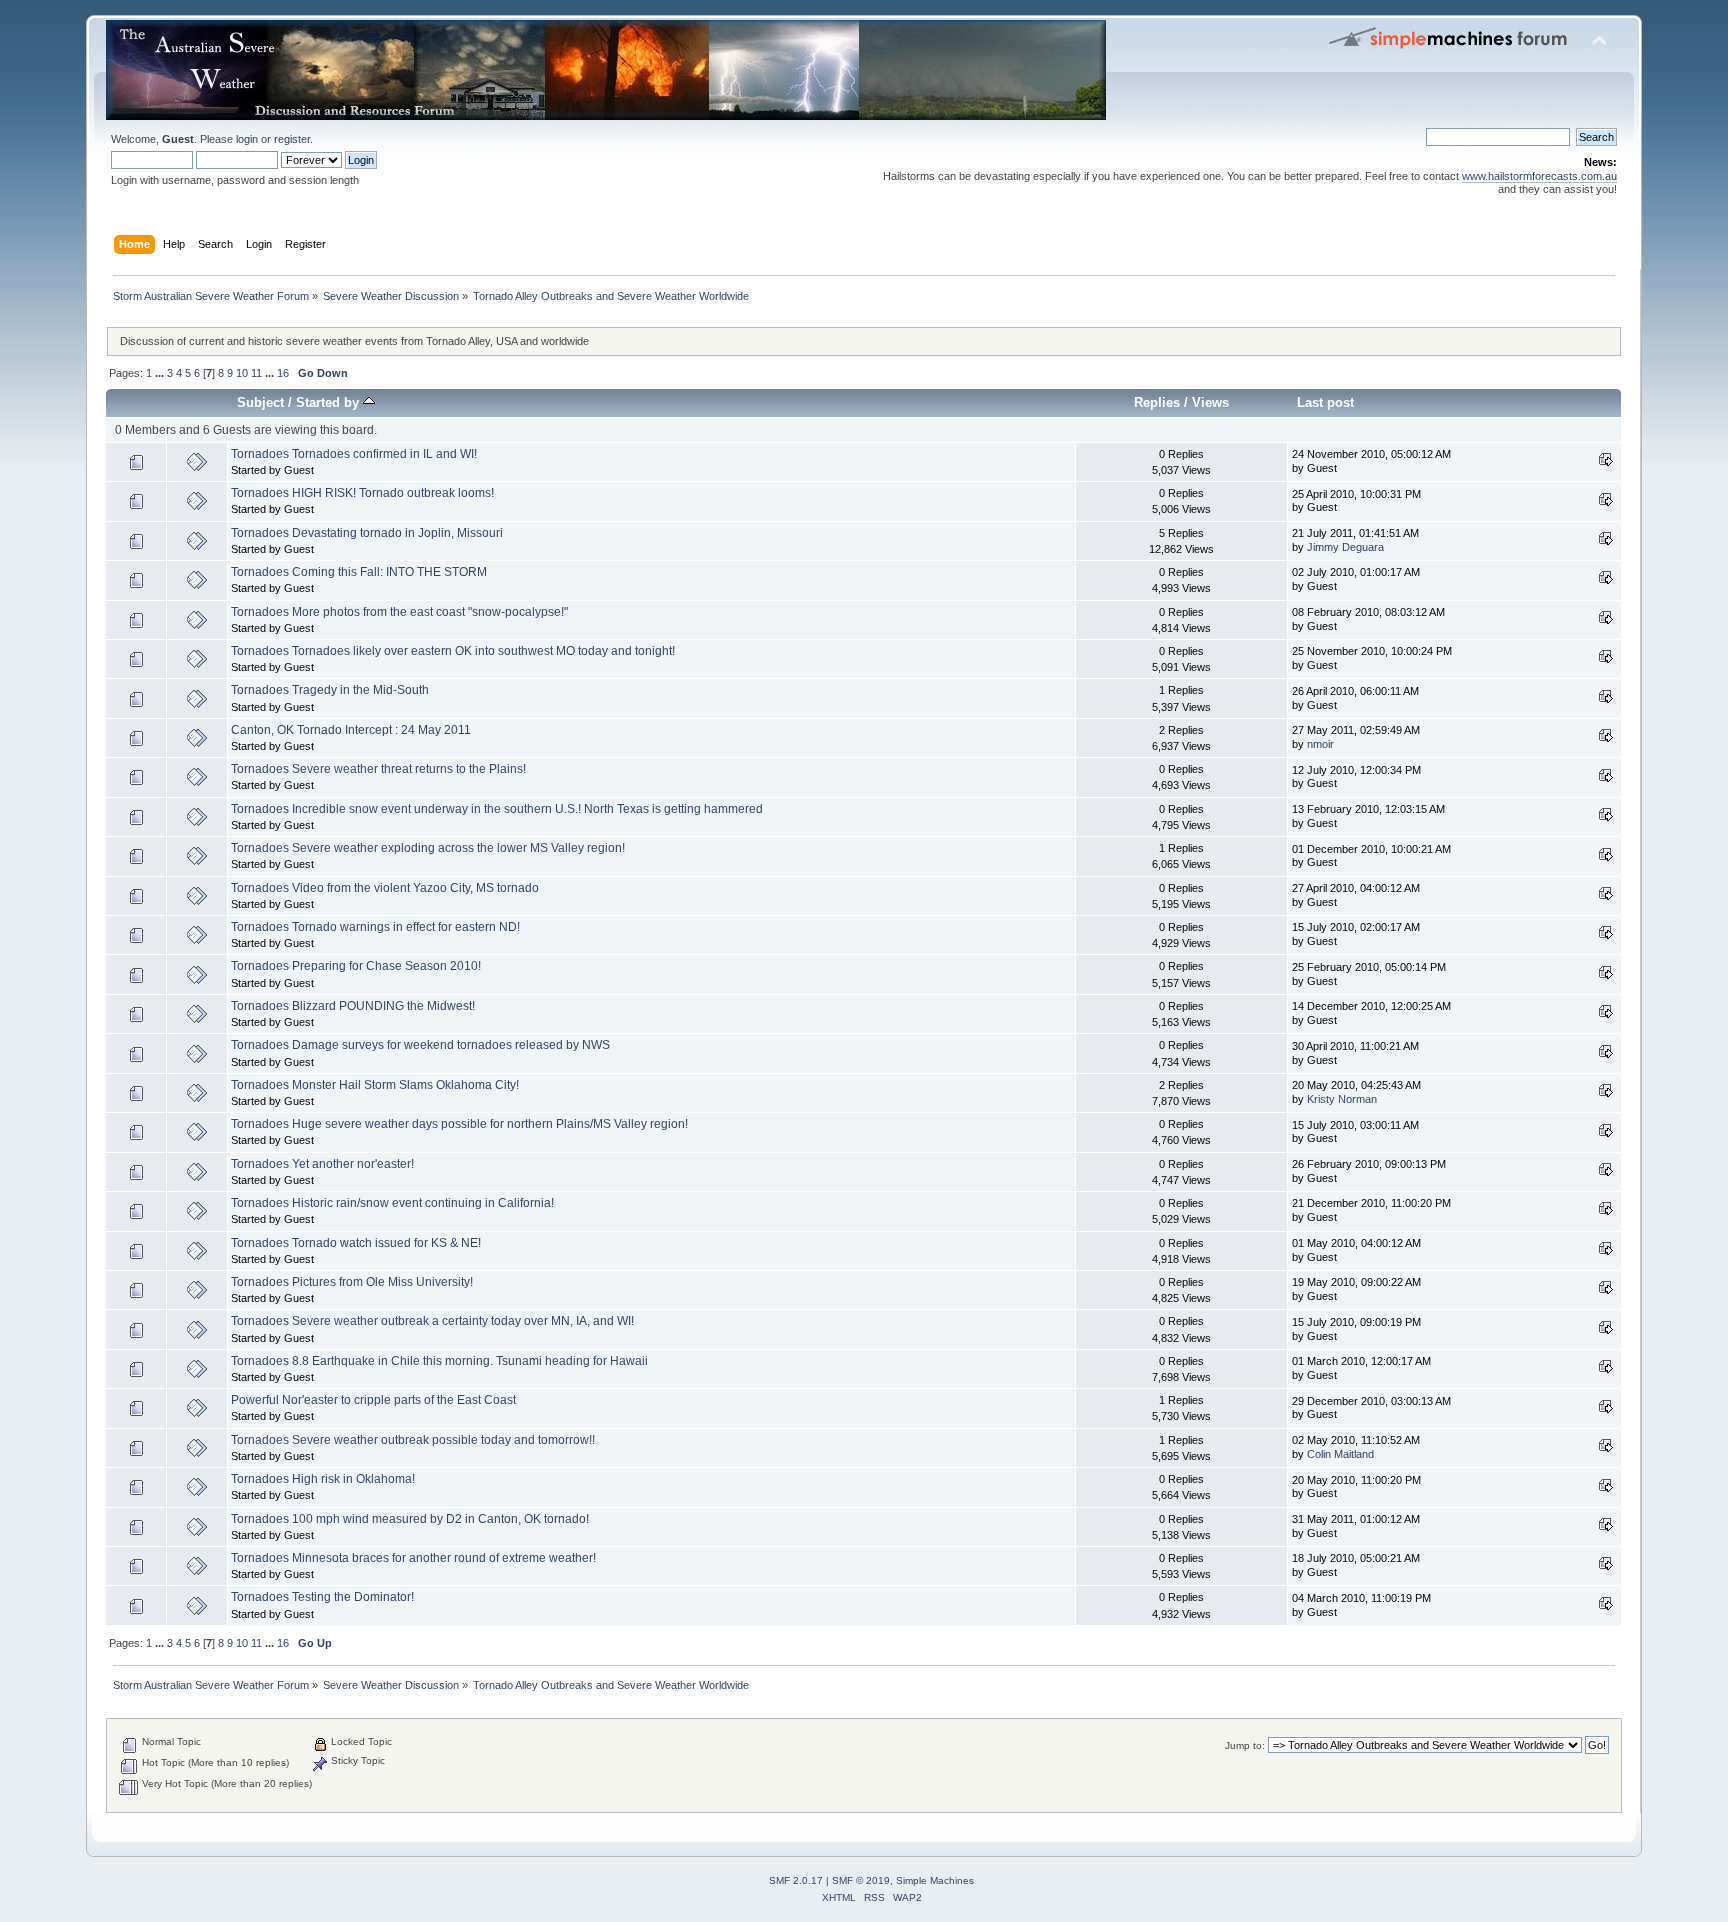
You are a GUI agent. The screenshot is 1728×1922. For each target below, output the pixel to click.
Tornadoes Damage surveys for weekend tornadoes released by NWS (420, 1045)
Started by (329, 402)
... (161, 373)
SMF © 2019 (861, 1880)
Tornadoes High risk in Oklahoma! (323, 1479)
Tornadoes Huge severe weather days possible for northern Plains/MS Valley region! (459, 1124)
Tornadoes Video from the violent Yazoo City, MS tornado (385, 888)
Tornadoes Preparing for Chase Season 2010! (356, 966)
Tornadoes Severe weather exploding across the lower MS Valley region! (428, 848)
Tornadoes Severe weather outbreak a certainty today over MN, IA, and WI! (432, 1321)
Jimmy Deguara (1345, 547)
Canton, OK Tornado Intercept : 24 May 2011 (351, 730)
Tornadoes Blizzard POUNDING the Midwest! (353, 1006)
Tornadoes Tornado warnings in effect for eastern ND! (375, 927)
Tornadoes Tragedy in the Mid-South (330, 690)
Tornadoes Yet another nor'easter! (322, 1164)
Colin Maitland (1340, 1454)
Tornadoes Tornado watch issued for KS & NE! (356, 1243)
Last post (1325, 402)
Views (1210, 402)
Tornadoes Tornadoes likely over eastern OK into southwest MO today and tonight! (453, 651)
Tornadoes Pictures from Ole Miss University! (352, 1282)
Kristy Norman (1342, 1099)
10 (242, 373)
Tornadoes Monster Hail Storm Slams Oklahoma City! (375, 1085)
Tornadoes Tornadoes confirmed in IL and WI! (354, 454)
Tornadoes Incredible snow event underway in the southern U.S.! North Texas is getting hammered (497, 809)
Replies (1157, 402)
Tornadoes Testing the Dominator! (322, 1597)
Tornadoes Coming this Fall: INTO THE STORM (359, 572)
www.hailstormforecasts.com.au (1539, 176)
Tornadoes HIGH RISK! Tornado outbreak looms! (362, 493)
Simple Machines (935, 1880)
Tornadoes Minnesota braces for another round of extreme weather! (413, 1558)
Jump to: (1245, 1745)
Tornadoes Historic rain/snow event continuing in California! (392, 1203)
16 (283, 373)
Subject (260, 402)
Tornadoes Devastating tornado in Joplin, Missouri (367, 533)
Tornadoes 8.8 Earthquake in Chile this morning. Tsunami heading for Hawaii (439, 1361)
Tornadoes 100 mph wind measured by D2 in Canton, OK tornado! (410, 1519)
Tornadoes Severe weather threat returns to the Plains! (378, 769)
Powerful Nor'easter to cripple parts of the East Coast (373, 1400)
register (292, 139)
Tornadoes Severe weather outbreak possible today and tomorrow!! (413, 1440)
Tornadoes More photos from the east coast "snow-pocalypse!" (399, 612)
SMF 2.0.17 (796, 1880)
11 (256, 373)
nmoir (1320, 744)
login (247, 139)
